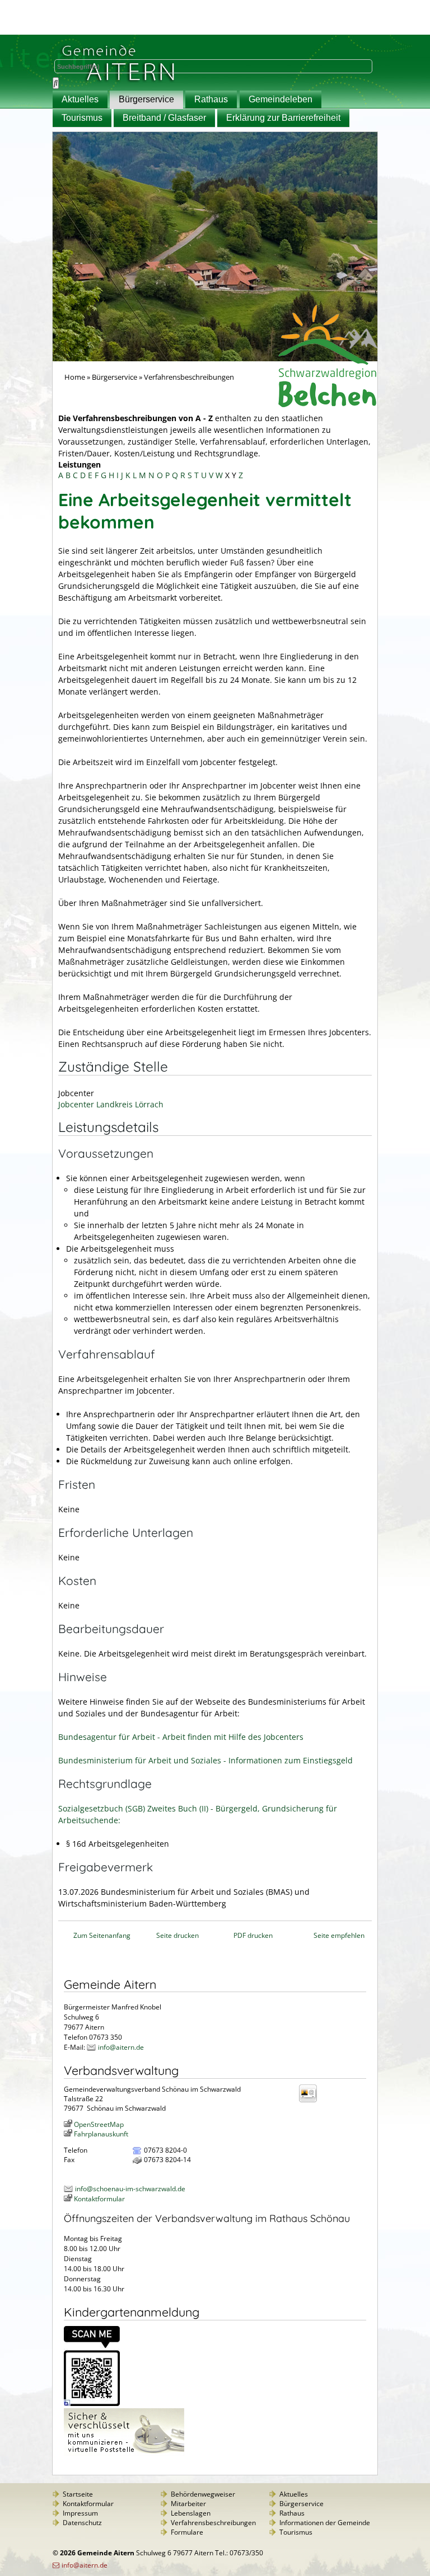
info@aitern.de (121, 2047)
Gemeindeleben (281, 99)
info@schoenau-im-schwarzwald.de (130, 2189)
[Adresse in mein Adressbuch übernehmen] (311, 2101)
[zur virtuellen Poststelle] (124, 2453)
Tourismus (82, 118)
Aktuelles (80, 99)
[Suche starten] (56, 83)
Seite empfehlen (339, 1935)
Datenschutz (82, 2523)
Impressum (80, 2513)
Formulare (187, 2532)
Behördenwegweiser (203, 2494)
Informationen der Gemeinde (325, 2523)
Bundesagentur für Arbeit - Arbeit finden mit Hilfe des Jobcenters (181, 1737)
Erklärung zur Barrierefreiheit (283, 118)
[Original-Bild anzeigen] (92, 2403)
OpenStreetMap (99, 2124)
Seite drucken (177, 1935)
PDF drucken (253, 1935)
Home (75, 377)
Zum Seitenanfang (102, 1935)
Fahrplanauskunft (101, 2134)
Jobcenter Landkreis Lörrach (111, 1104)
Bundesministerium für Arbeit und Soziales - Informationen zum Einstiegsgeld (205, 1760)
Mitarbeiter (188, 2504)
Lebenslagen (191, 2513)
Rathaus (211, 99)
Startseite (78, 2494)
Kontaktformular (99, 2199)
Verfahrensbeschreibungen (213, 2523)
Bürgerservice (146, 99)
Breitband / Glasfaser (164, 118)
